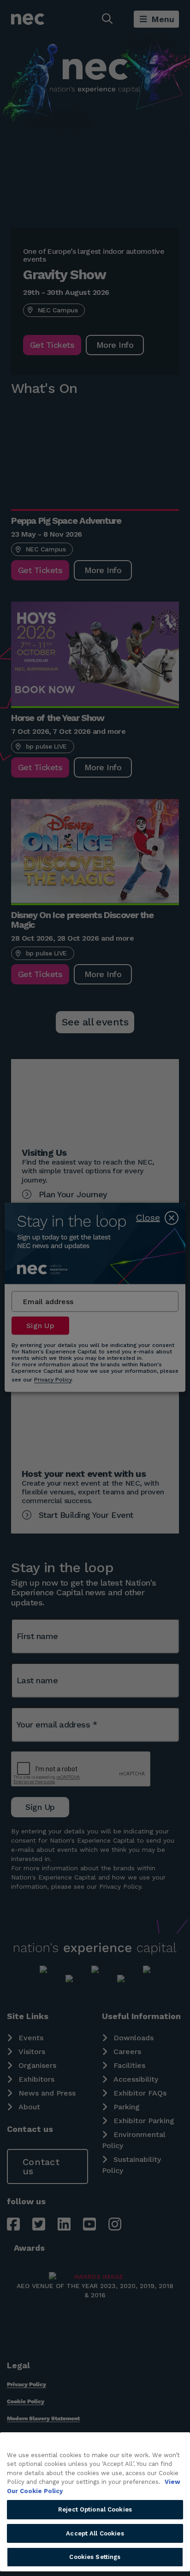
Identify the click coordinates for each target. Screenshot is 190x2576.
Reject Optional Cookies (95, 2509)
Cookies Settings (95, 2557)
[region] (95, 2502)
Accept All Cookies (95, 2533)
